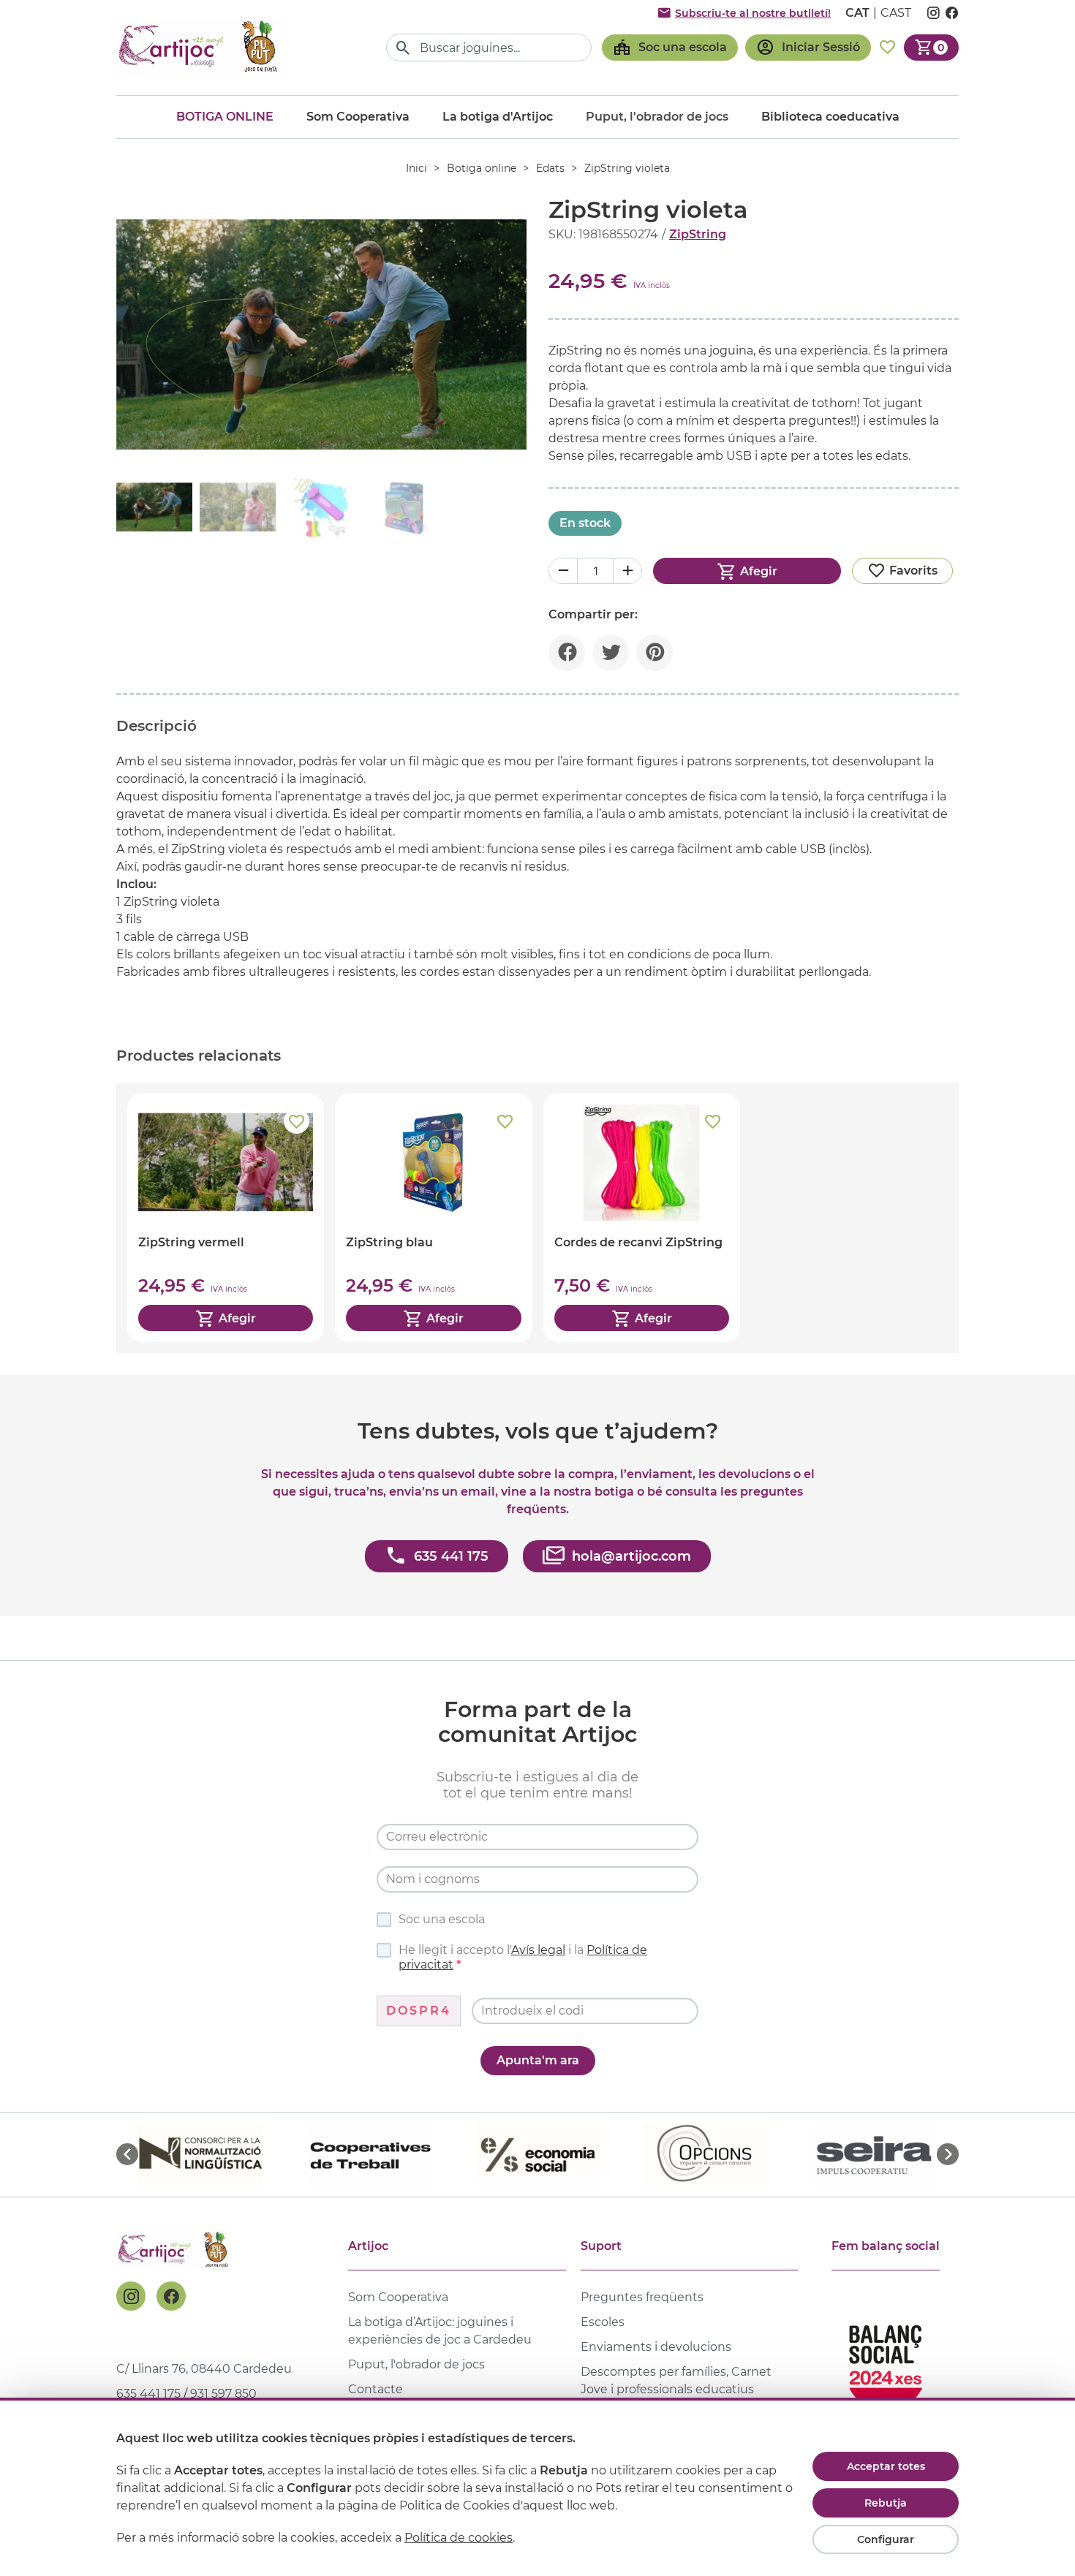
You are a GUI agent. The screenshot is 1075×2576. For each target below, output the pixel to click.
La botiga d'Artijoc (498, 117)
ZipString (698, 234)
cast (896, 13)
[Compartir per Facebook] (567, 653)
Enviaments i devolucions (656, 2347)
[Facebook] (171, 2296)
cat (857, 13)
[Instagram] (131, 2296)
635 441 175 (148, 2394)
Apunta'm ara (538, 2060)
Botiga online (225, 117)
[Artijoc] (200, 47)
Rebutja (886, 2503)
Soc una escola (442, 1919)
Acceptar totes (886, 2466)
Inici (416, 168)
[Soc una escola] (670, 48)
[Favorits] (887, 48)
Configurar (886, 2539)
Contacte (376, 2389)
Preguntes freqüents (642, 2297)
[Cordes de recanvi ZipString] (642, 1218)
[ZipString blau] (433, 1218)
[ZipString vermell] (226, 1218)
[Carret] (931, 48)
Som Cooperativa (358, 117)
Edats (550, 168)
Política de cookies (459, 2538)
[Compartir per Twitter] (611, 653)
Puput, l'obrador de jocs (416, 2364)
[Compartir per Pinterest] (655, 653)
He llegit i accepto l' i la (523, 1957)
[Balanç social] (886, 2361)
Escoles (603, 2322)
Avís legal (538, 1950)
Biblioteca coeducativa (830, 117)
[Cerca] (403, 48)
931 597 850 (223, 2394)
